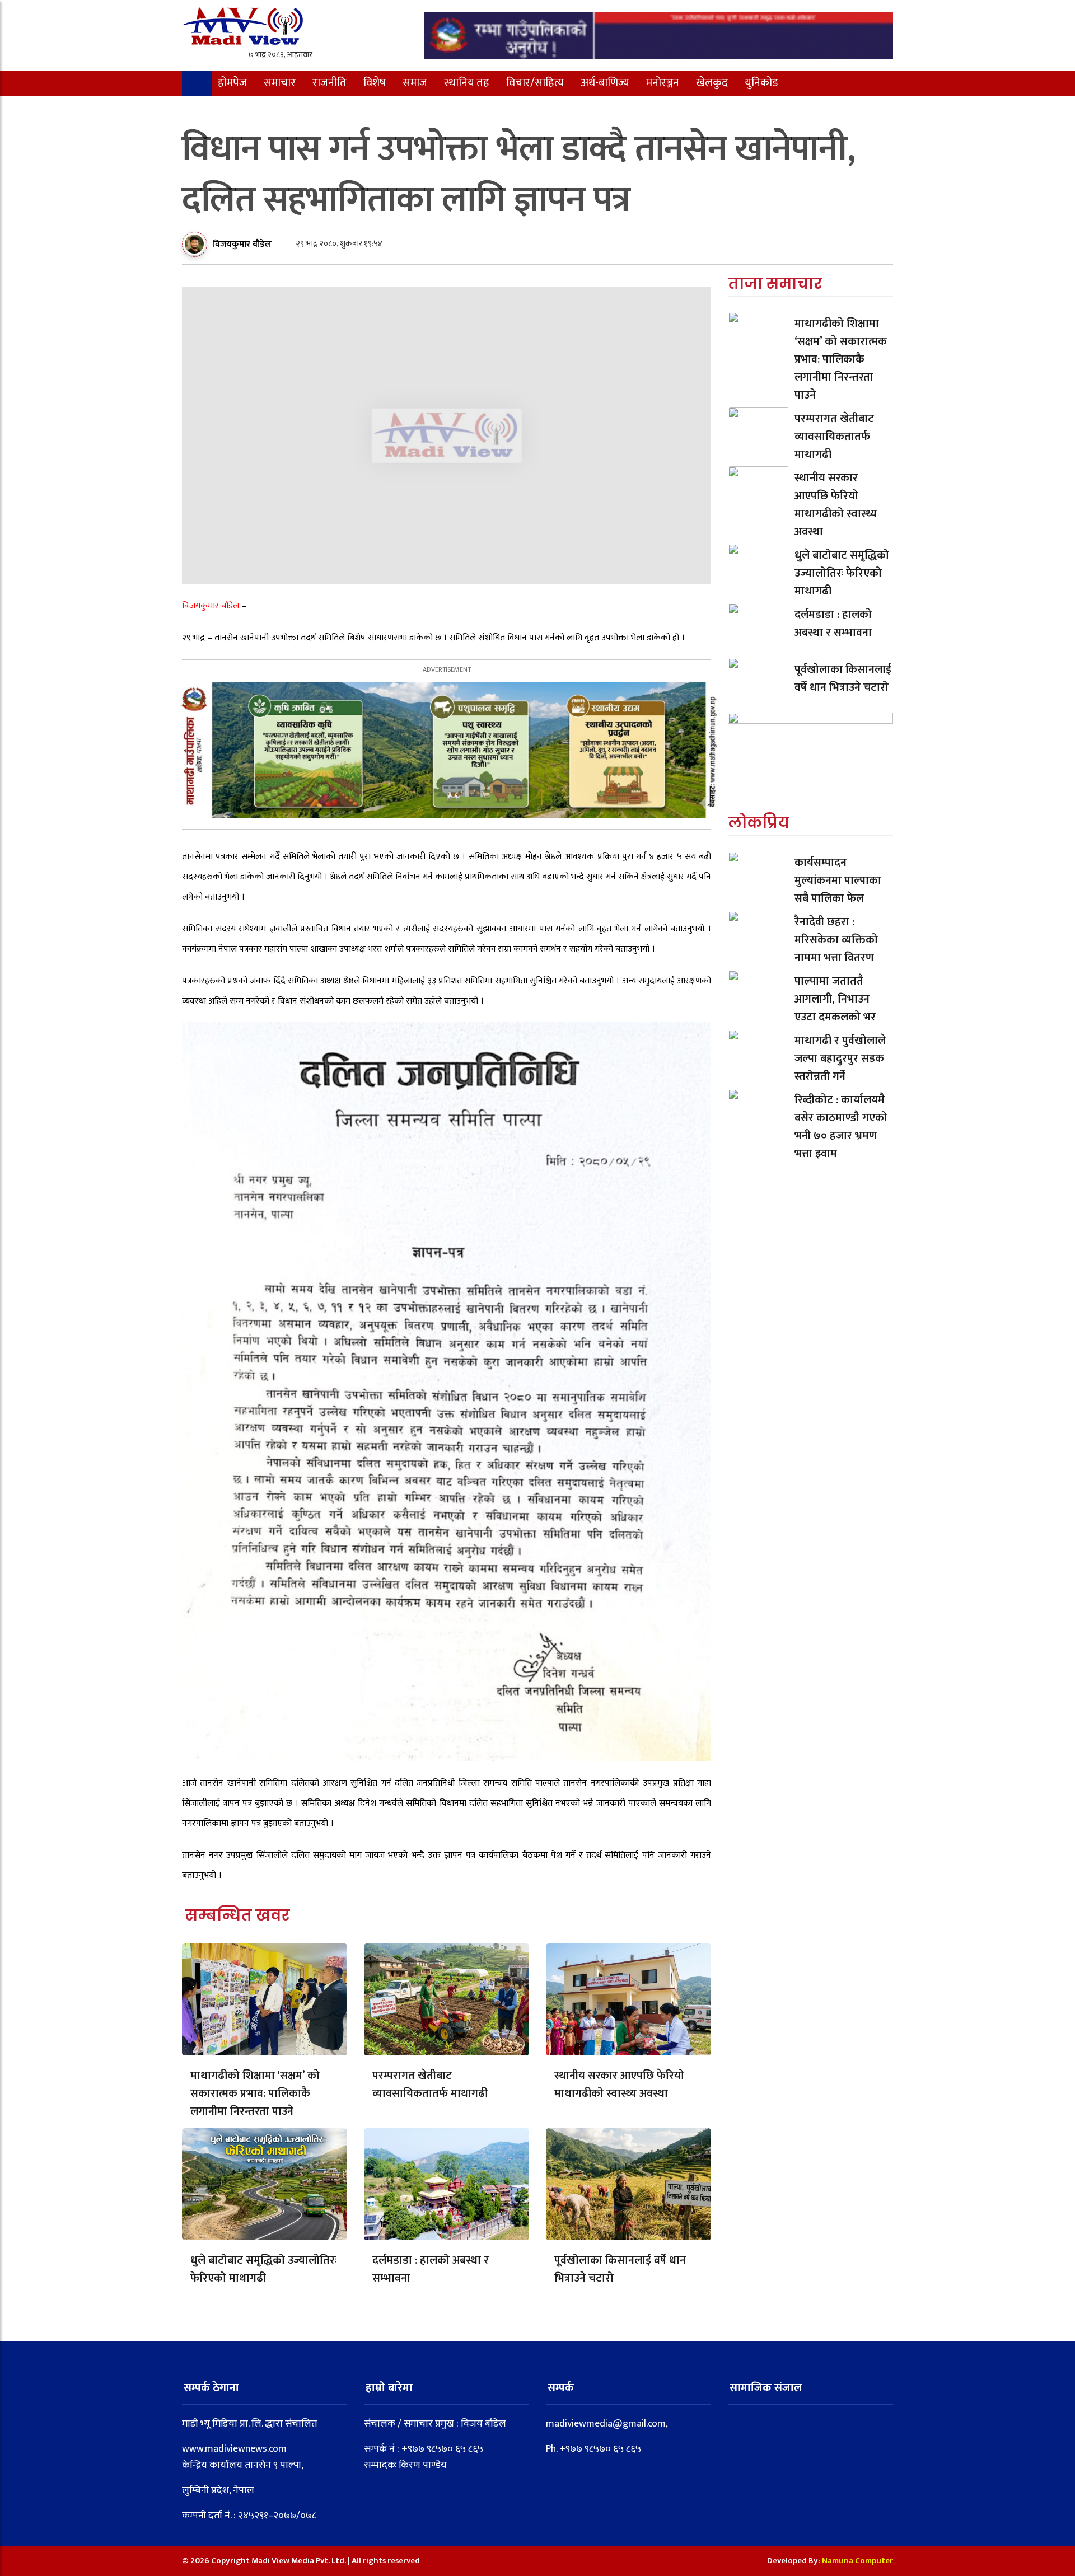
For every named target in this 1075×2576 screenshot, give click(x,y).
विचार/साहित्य (535, 83)
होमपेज (232, 83)
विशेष (375, 83)
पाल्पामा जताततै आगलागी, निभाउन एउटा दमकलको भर (835, 1000)
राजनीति (329, 83)
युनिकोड (761, 83)
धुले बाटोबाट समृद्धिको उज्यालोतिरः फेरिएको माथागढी (263, 2269)
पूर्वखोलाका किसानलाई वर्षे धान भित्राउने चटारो (620, 2269)
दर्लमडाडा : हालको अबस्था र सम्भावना (431, 2269)
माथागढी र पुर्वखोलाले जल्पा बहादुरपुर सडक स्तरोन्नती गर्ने (840, 1059)
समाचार (280, 83)
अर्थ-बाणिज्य (605, 83)
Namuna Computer (857, 2561)
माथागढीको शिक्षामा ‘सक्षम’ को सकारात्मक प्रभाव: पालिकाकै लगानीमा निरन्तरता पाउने (255, 2093)
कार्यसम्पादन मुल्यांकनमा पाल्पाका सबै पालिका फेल (838, 881)
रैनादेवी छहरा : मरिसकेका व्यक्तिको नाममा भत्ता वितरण (836, 940)
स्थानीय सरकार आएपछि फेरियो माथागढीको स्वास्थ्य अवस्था (619, 2085)
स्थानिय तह (467, 83)
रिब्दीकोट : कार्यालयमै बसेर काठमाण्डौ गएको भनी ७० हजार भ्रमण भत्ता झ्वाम (841, 1127)
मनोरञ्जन (663, 83)
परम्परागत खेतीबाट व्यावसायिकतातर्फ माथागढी (430, 2085)
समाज (415, 83)
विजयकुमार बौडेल (242, 244)
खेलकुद (712, 83)
